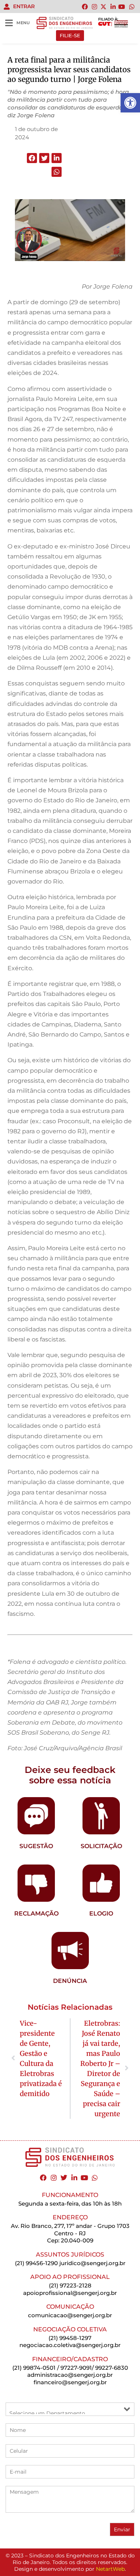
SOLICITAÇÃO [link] (101, 1846)
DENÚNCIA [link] (70, 1981)
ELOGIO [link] (101, 1913)
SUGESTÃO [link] (36, 1846)
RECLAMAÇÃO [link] (36, 1913)
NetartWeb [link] (110, 2569)
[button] (32, 158)
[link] (130, 103)
